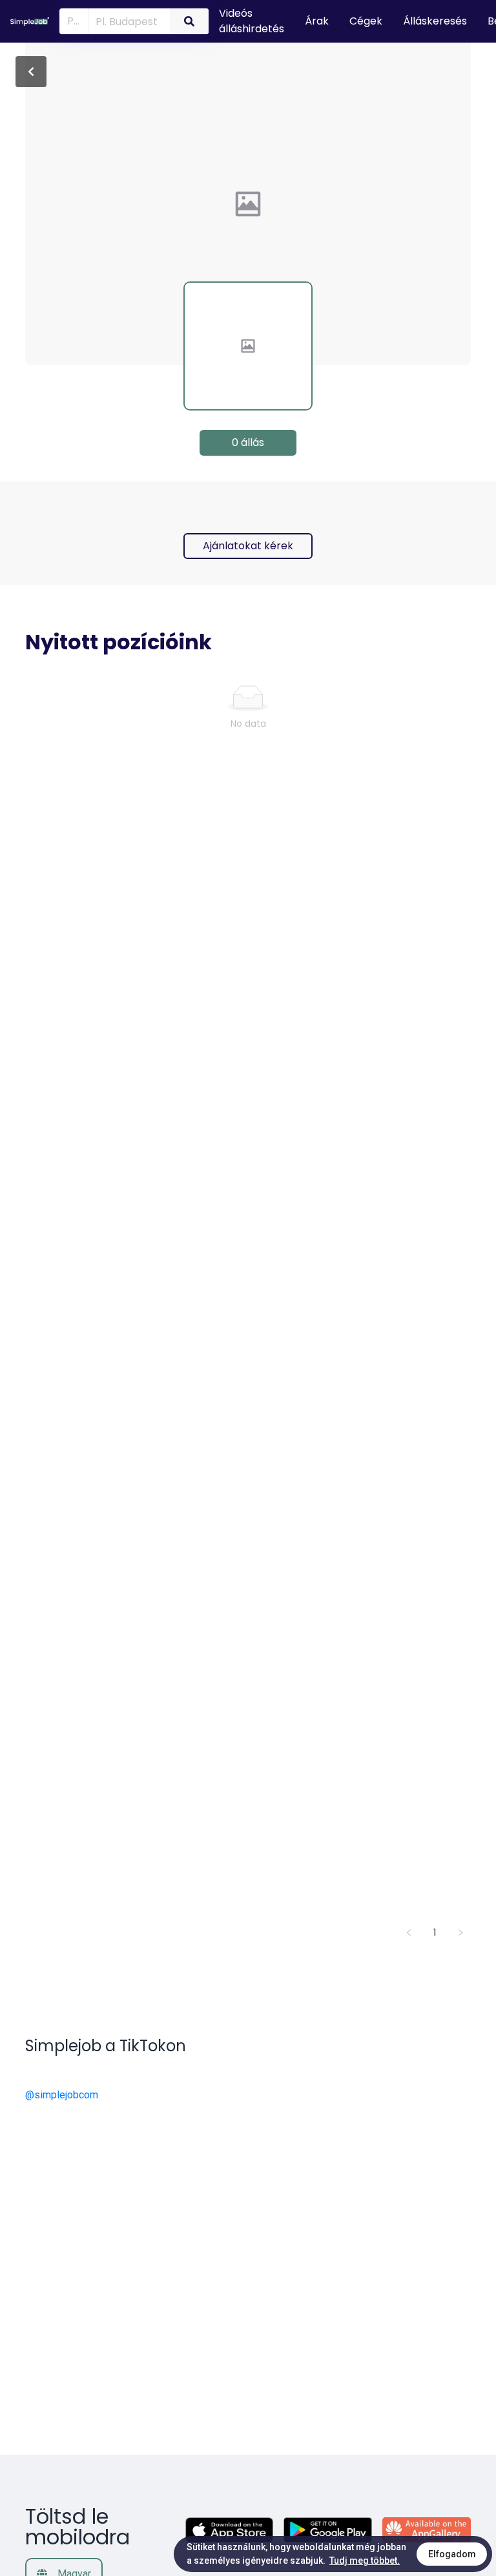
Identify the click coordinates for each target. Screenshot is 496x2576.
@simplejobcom (62, 2095)
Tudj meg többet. (365, 2561)
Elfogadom (452, 2554)
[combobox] (127, 21)
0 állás (248, 442)
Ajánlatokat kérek (248, 546)
